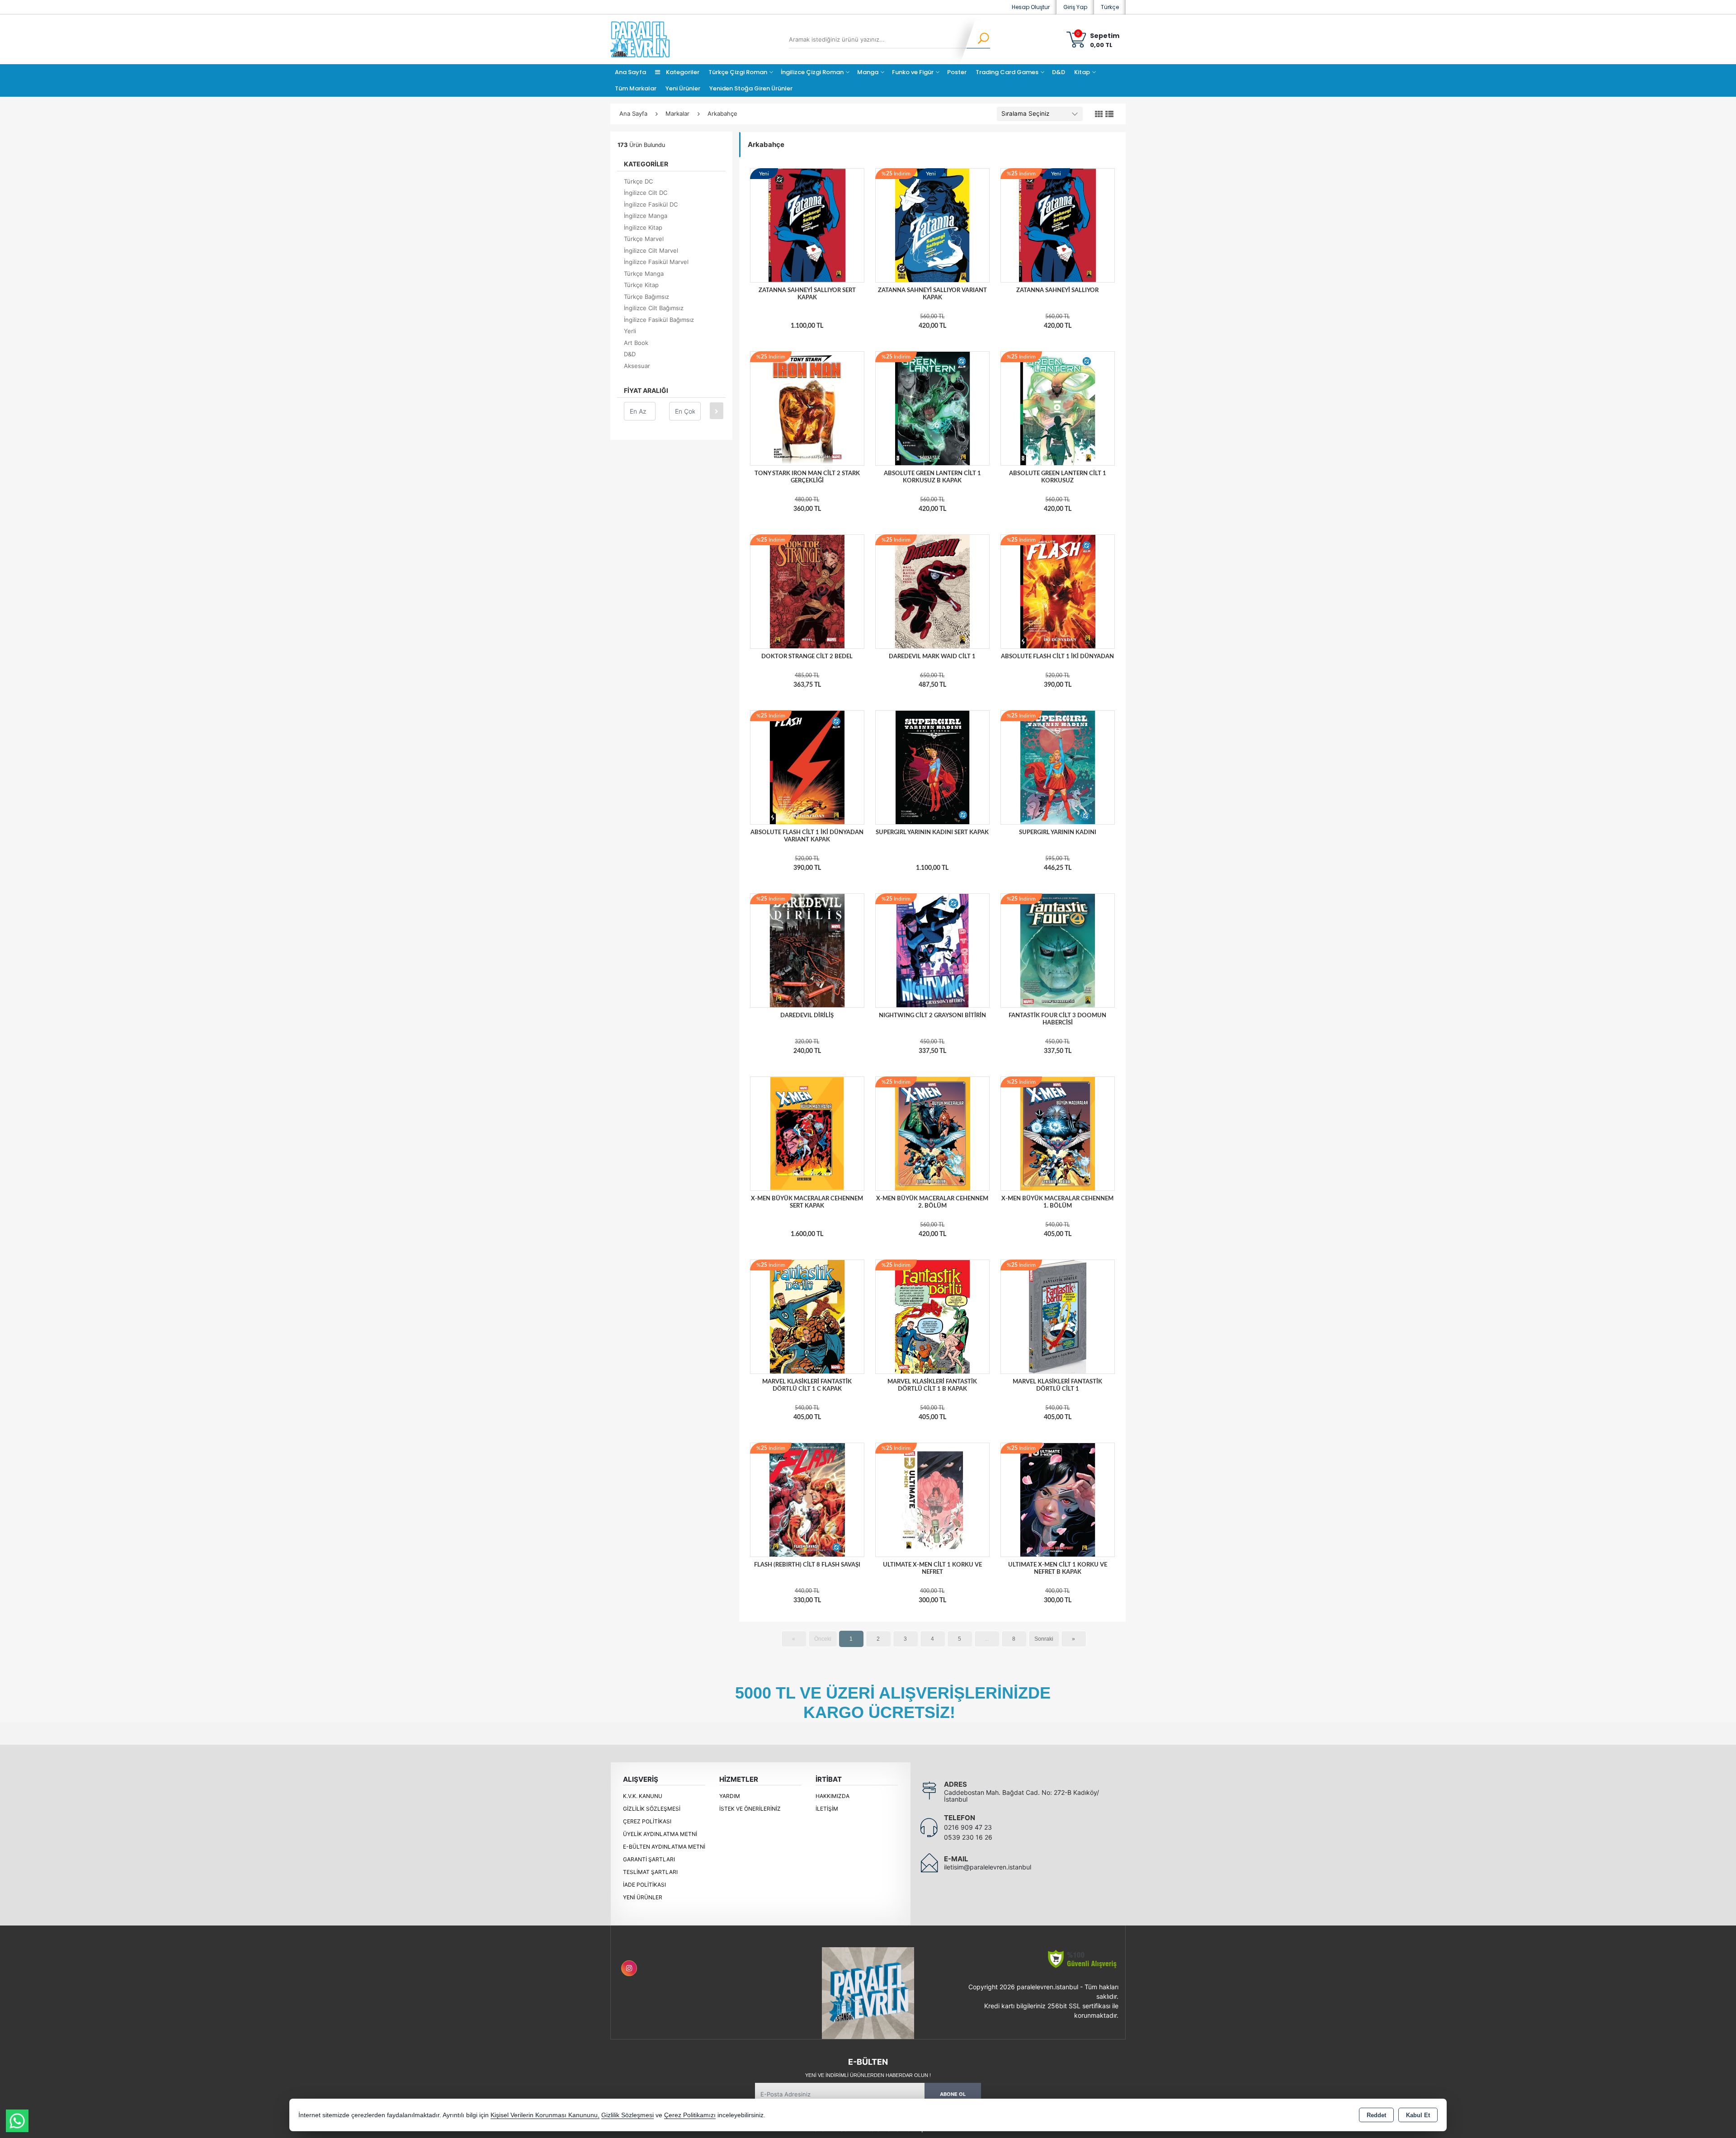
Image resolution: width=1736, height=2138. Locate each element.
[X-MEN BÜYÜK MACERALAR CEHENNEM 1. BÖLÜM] (1058, 1133)
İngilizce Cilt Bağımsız (654, 308)
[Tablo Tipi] (1109, 114)
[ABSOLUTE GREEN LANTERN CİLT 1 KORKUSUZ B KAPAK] (932, 408)
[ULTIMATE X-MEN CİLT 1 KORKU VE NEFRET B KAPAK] (1058, 1499)
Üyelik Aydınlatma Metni (660, 1834)
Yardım (730, 1796)
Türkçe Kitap (641, 285)
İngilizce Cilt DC (646, 193)
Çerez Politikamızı (690, 2115)
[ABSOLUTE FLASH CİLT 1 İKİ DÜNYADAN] (1058, 591)
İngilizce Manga (646, 216)
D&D (1059, 72)
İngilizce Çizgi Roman (812, 72)
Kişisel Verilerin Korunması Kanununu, (545, 2115)
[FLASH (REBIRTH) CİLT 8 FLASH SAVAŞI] (807, 1499)
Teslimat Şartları (650, 1872)
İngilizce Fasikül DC (651, 204)
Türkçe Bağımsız (646, 297)
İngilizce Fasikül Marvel (656, 262)
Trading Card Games (1007, 72)
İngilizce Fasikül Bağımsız (659, 320)
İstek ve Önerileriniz (750, 1809)
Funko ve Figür (913, 72)
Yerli (630, 331)
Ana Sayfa (630, 72)
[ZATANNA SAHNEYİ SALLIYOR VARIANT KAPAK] (932, 225)
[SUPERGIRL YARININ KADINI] (1058, 767)
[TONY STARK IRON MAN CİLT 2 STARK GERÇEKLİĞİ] (807, 408)
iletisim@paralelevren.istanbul (988, 1867)
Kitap (1082, 72)
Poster (957, 72)
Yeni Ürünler (643, 1897)
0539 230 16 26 (968, 1837)
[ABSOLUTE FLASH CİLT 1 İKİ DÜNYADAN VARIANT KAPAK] (807, 767)
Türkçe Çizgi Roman (738, 72)
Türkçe (1110, 7)
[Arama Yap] (978, 39)
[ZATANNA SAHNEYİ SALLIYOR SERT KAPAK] (807, 225)
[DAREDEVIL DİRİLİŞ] (807, 950)
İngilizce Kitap (643, 227)
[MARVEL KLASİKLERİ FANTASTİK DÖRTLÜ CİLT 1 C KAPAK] (807, 1316)
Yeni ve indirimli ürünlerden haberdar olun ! (868, 2075)
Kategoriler (682, 72)
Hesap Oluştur (1031, 7)
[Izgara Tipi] (1099, 114)
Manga (868, 72)
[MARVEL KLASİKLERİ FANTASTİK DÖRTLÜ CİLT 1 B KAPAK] (932, 1316)
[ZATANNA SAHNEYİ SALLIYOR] (1058, 225)
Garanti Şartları (649, 1859)
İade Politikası (644, 1885)
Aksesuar (637, 366)
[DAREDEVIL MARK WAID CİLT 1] (932, 591)
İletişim (827, 1809)
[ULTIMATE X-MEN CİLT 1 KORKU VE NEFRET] (932, 1499)
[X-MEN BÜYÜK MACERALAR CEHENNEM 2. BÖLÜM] (932, 1133)
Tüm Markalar (636, 88)
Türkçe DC (638, 181)
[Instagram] (629, 1968)
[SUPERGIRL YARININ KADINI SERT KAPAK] (932, 767)
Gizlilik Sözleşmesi (652, 1809)
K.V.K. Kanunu (643, 1796)
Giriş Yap (1075, 7)
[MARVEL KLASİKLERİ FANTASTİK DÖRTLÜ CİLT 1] (1058, 1316)
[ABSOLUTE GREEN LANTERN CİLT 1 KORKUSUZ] (1058, 408)
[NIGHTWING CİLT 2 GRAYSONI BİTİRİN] (932, 950)
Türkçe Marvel (644, 239)
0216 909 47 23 (968, 1827)
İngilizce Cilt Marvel (651, 250)
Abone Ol (953, 2094)
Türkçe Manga (644, 274)
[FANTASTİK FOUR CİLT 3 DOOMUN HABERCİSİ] (1058, 950)
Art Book (636, 343)
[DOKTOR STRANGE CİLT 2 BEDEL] (807, 591)
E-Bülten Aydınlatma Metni (664, 1847)
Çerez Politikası (647, 1821)
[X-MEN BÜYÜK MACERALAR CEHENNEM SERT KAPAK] (807, 1133)
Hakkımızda (833, 1796)
